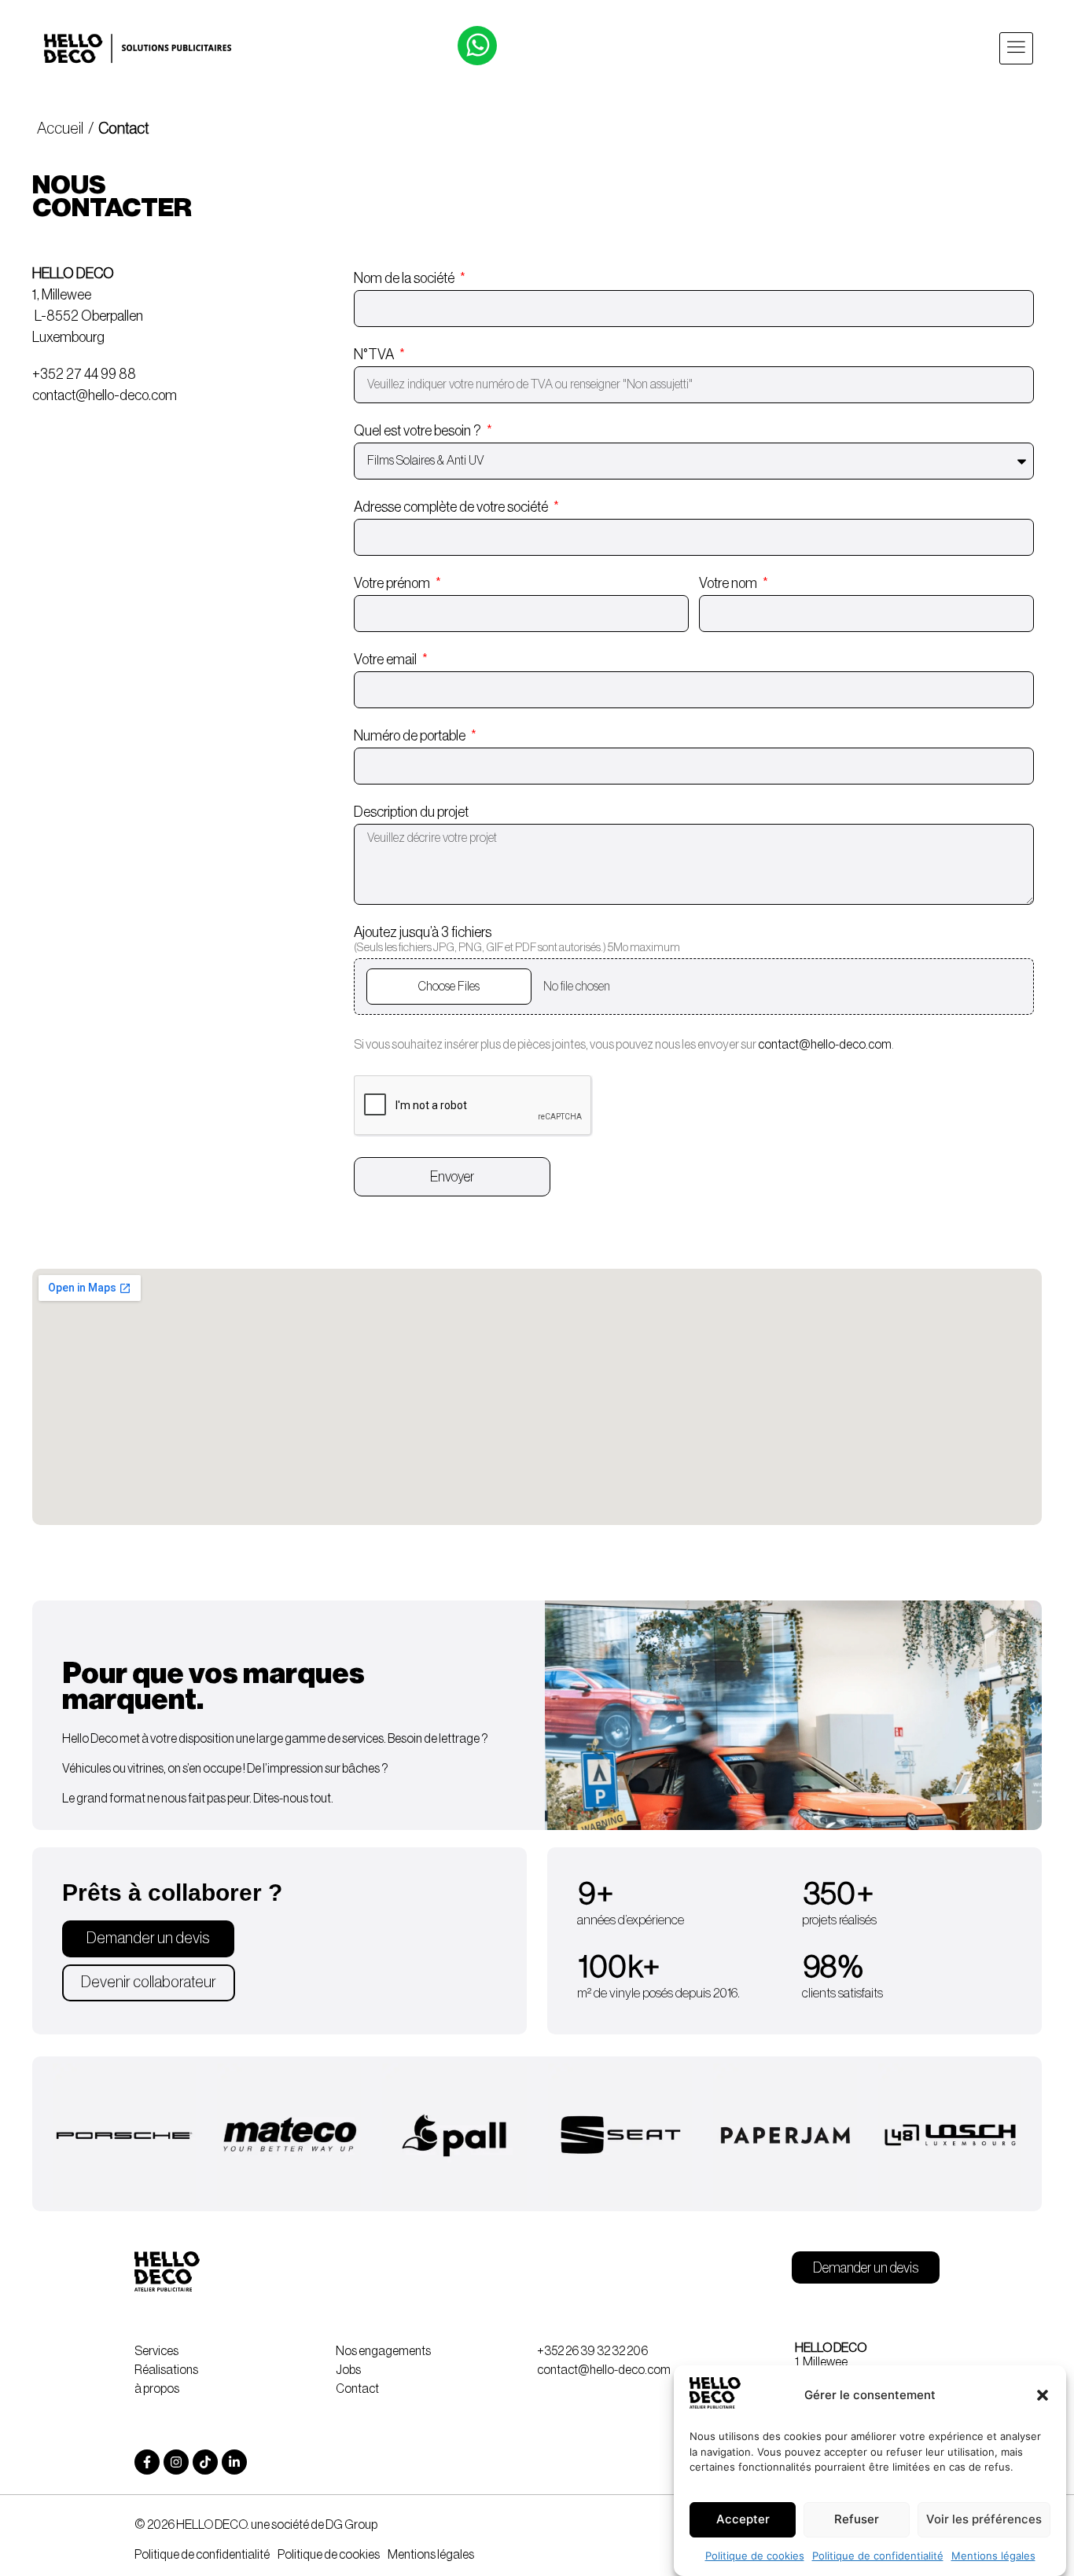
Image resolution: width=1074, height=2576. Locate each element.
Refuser (857, 2520)
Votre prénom (393, 583)
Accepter (743, 2520)
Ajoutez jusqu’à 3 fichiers (517, 939)
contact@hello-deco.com (825, 1045)
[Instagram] (176, 2462)
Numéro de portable (411, 736)
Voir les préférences (984, 2520)
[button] (1043, 2395)
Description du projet (411, 812)
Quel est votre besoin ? (419, 431)
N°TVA (375, 355)
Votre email (386, 660)
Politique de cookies (755, 2556)
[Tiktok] (205, 2462)
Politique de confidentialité (878, 2556)
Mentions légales (993, 2556)
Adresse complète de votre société (452, 507)
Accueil (61, 129)
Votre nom (729, 583)
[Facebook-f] (147, 2462)
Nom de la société (405, 278)
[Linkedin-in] (234, 2462)
